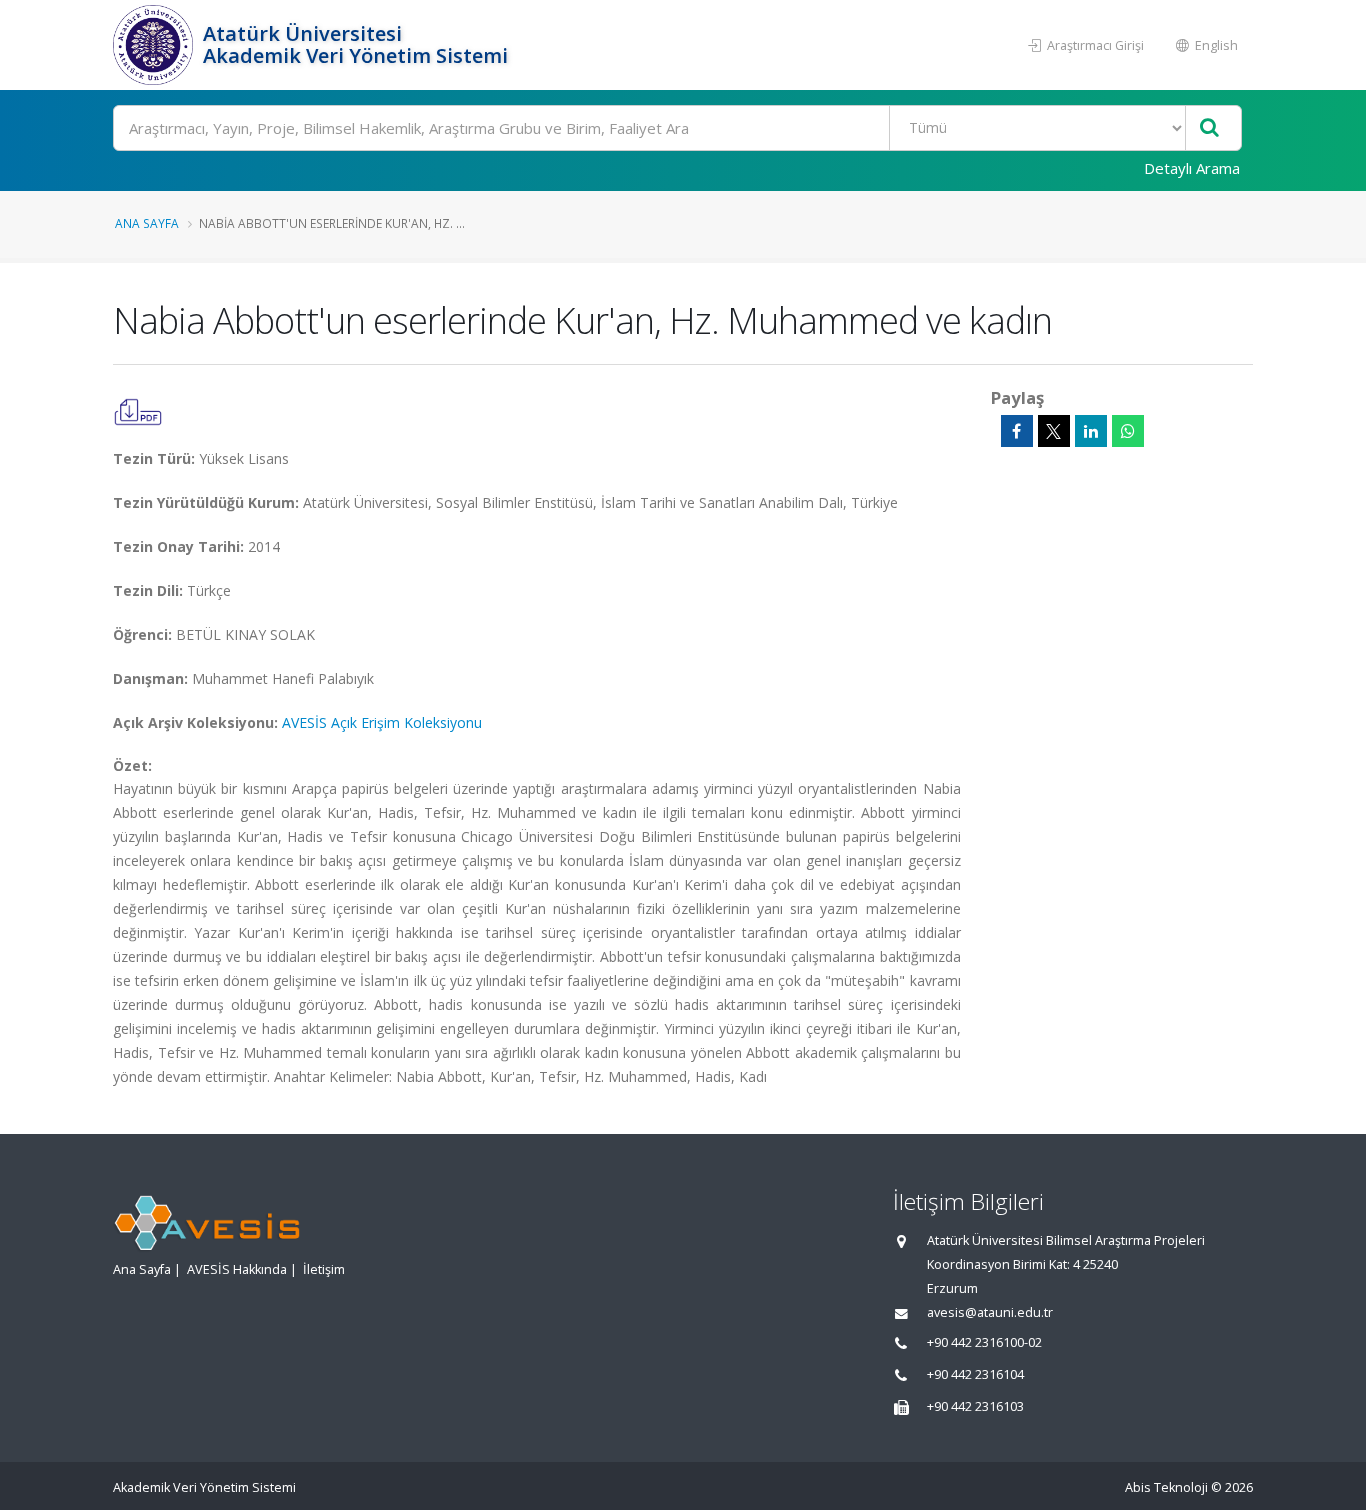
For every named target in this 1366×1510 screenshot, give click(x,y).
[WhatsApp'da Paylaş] (1128, 431)
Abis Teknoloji (1166, 1487)
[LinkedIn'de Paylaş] (1091, 431)
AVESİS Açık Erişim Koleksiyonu (382, 722)
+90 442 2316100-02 (984, 1342)
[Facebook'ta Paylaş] (1017, 431)
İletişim (324, 1269)
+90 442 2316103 (975, 1406)
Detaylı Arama (1192, 168)
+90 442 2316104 (975, 1374)
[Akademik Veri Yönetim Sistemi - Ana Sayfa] (155, 45)
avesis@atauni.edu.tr (990, 1312)
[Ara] (1209, 128)
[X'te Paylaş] (1054, 431)
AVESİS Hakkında (237, 1269)
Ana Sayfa (147, 223)
